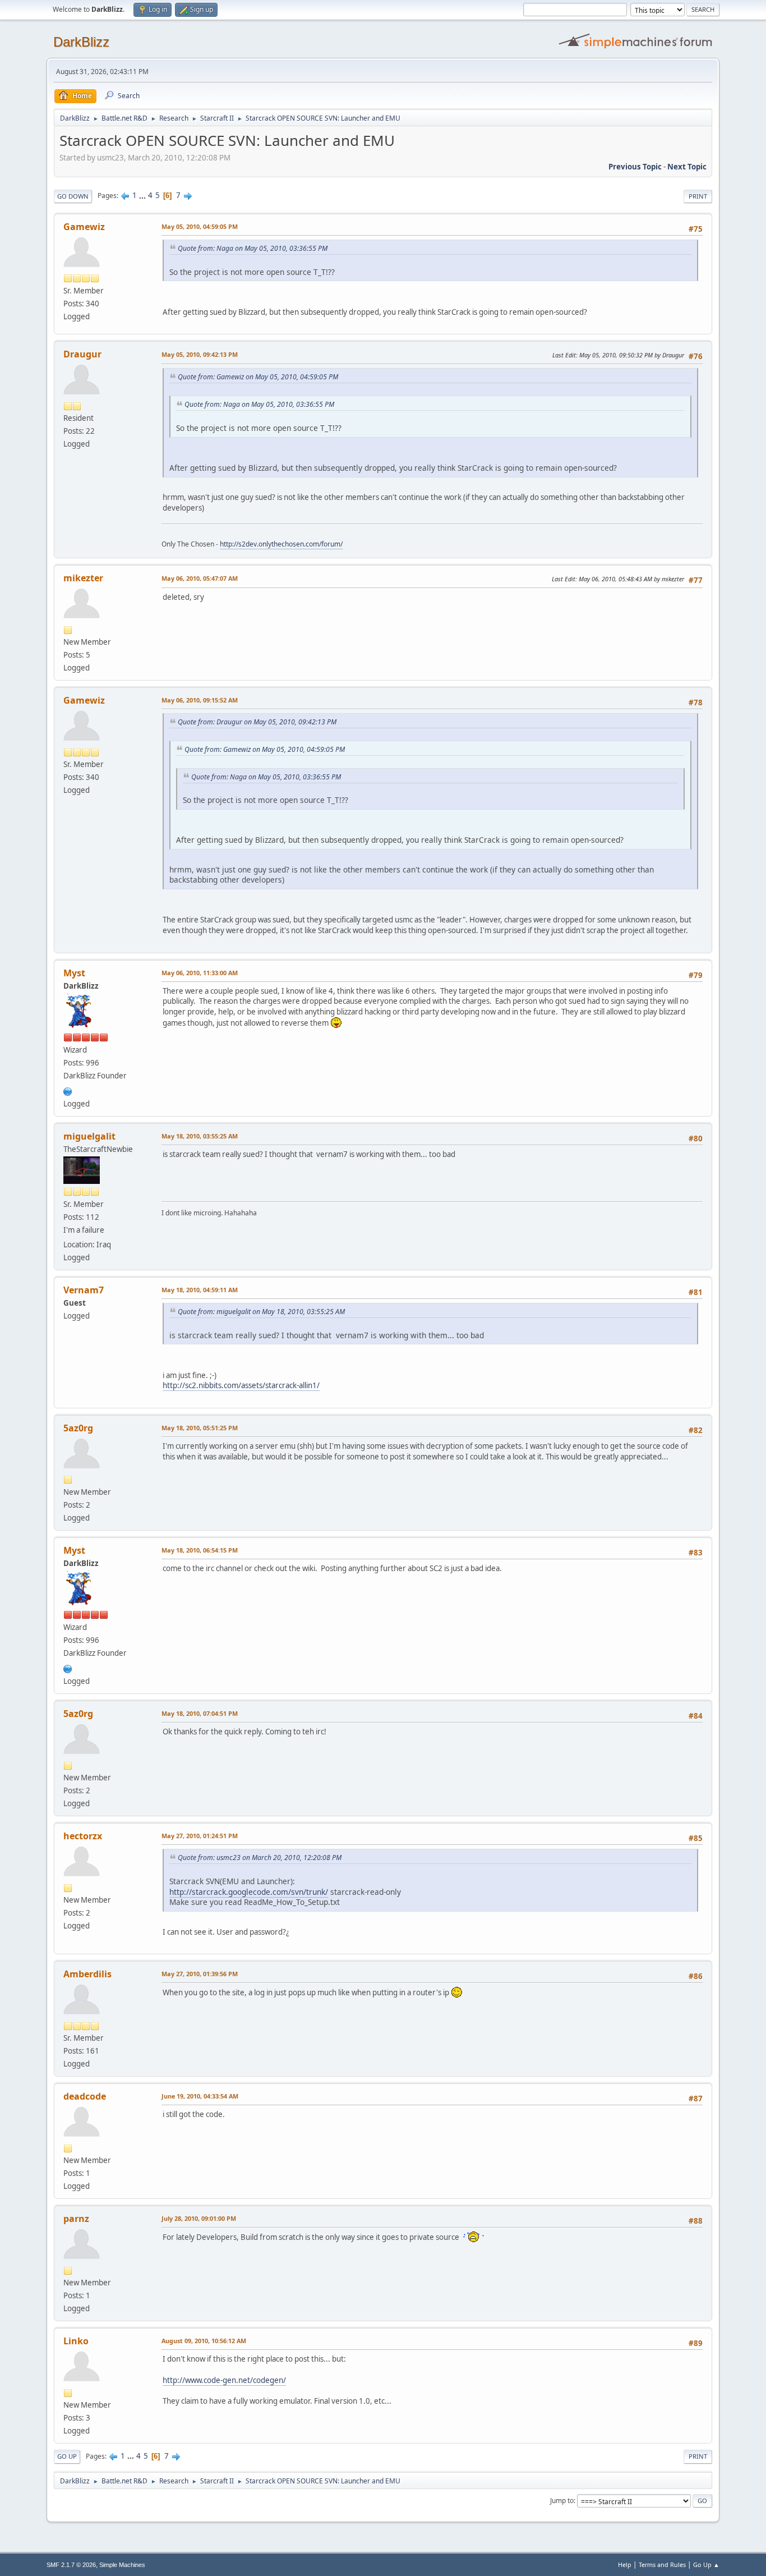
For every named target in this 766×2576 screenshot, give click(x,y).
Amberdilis (87, 1974)
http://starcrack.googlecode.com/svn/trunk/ (249, 1892)
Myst (74, 973)
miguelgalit (89, 1136)
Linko (76, 2341)
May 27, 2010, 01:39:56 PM (200, 1974)
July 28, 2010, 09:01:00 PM (199, 2218)
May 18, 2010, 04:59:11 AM (200, 1290)
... (143, 195)
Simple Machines (122, 2565)
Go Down (73, 196)
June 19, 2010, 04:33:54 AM (200, 2096)
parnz (76, 2219)
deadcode (85, 2096)
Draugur (82, 354)
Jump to (562, 2501)
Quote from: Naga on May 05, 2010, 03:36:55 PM (253, 248)
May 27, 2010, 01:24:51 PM (200, 1836)
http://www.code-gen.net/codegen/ (224, 2380)
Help (625, 2564)
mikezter (83, 578)
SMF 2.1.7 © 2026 (71, 2565)
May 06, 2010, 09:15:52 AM (200, 700)
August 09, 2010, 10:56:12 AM (204, 2341)
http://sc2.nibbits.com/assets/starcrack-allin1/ (241, 1385)
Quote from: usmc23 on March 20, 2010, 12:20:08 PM (260, 1858)
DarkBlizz (81, 42)
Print (698, 196)
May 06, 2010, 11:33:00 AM (200, 973)
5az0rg (78, 1428)
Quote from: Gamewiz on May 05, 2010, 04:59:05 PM (258, 377)
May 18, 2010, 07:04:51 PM (200, 1713)
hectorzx (83, 1836)
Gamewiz (84, 227)
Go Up (67, 2456)
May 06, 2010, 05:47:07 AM (200, 578)
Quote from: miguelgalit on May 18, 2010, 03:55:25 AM (261, 1312)
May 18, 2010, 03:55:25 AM (200, 1136)
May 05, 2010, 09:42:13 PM (200, 354)
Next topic (687, 167)
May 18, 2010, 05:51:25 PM (200, 1428)
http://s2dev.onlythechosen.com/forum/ (281, 544)
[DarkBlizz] (68, 1090)
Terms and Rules (662, 2564)
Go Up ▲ (706, 2564)
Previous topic (635, 167)
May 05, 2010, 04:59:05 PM (200, 226)
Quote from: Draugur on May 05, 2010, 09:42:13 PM (257, 722)
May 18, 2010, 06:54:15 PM (200, 1550)
